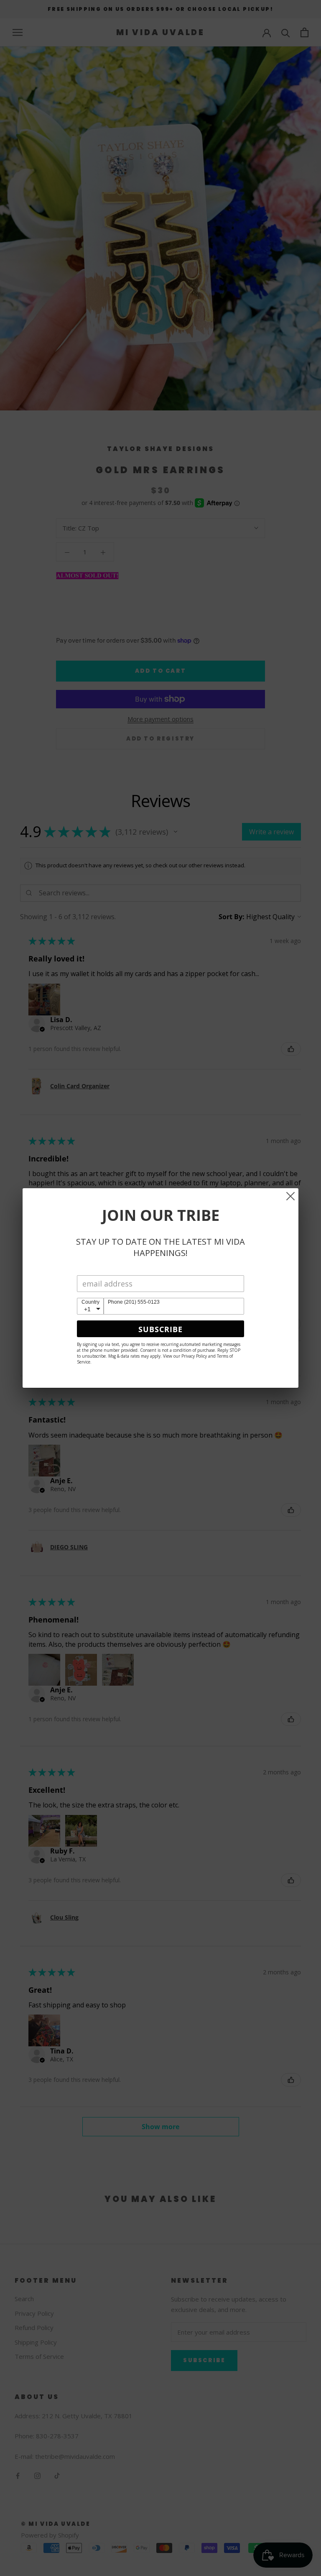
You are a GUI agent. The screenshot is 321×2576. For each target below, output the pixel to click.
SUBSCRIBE (160, 1329)
